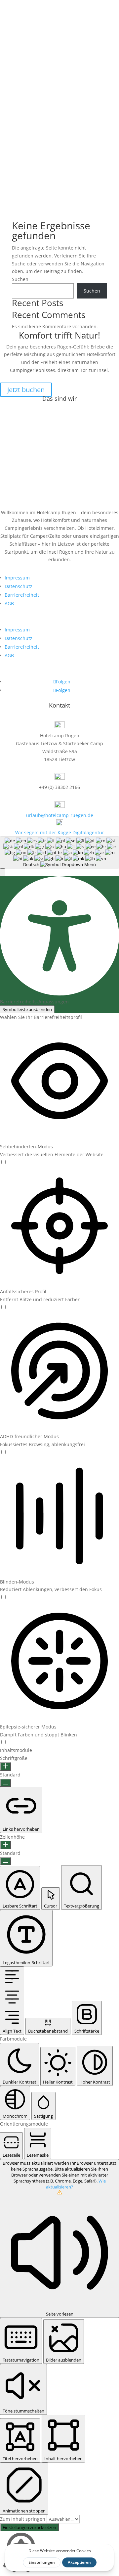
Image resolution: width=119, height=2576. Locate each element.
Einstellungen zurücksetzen (29, 2527)
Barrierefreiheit (22, 595)
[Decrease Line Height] (5, 1861)
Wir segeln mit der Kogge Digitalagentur (60, 832)
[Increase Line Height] (5, 1845)
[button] (3, 872)
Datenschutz (19, 586)
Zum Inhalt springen (23, 2519)
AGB (9, 603)
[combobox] (59, 852)
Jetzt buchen (26, 390)
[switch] (3, 1162)
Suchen (20, 279)
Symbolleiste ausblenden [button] (27, 1009)
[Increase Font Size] (5, 1767)
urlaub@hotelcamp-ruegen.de (60, 815)
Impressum (17, 578)
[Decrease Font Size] (5, 1783)
